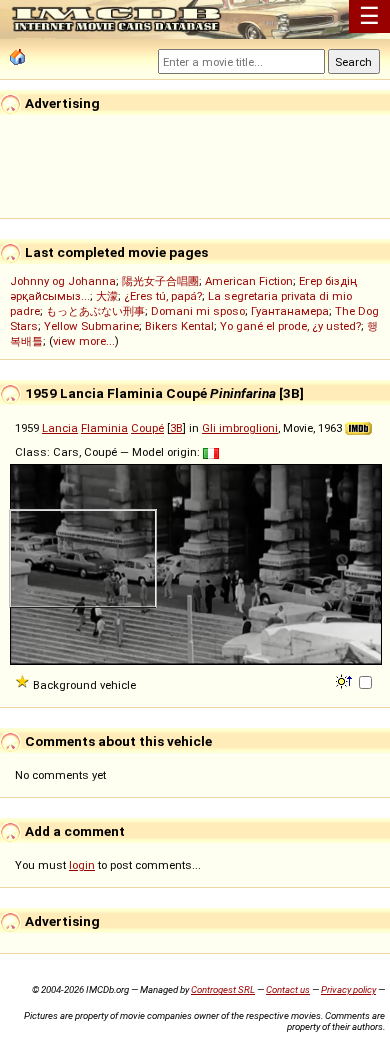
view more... (84, 341)
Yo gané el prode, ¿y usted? (290, 326)
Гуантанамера (290, 311)
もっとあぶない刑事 (95, 311)
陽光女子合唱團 (160, 281)
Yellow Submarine (91, 326)
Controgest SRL (223, 989)
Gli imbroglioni (240, 428)
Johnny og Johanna (63, 281)
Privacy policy (348, 989)
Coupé (147, 428)
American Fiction (249, 281)
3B (176, 428)
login (82, 865)
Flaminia (104, 428)
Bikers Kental (179, 326)
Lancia (60, 428)
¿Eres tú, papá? (163, 296)
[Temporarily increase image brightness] (345, 680)
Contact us (288, 989)
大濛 (107, 296)
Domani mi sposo (198, 311)
